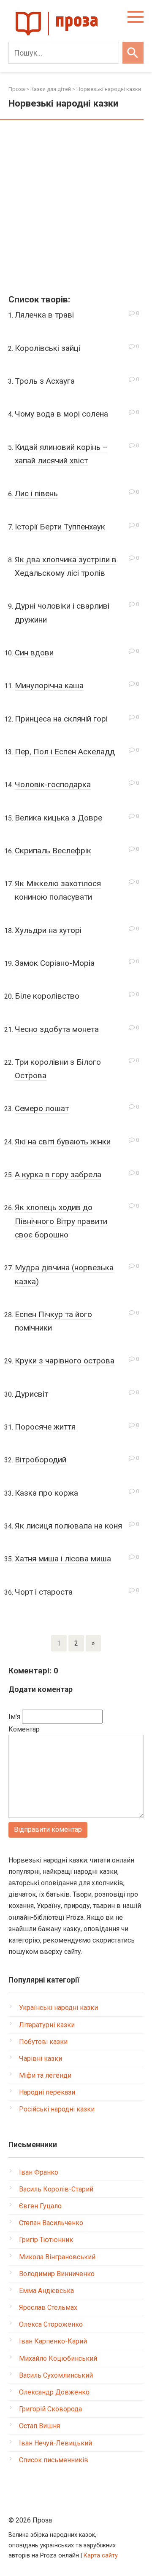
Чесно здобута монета (57, 1029)
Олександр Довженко (54, 2392)
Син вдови (34, 653)
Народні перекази (47, 2092)
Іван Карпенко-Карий (53, 2341)
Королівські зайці (47, 348)
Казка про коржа (46, 1493)
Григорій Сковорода (50, 2409)
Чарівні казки (41, 2059)
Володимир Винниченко (57, 2274)
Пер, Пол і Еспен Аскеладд (65, 752)
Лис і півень (36, 493)
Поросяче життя (45, 1427)
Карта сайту (101, 2556)
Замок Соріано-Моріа (55, 963)
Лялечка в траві (44, 315)
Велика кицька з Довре (58, 818)
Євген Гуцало (40, 2206)
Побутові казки (43, 2042)
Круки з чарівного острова (65, 1361)
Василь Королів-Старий (56, 2189)
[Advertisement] (76, 208)
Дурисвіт (31, 1394)
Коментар (24, 1729)
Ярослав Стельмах (48, 2307)
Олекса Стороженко (51, 2324)
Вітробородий (41, 1460)
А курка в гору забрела (58, 1174)
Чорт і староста (44, 1592)
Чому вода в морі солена (61, 414)
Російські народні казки (57, 2109)
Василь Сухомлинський (56, 2375)
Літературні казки (47, 2025)
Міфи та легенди (45, 2075)
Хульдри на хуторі (48, 930)
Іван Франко (39, 2172)
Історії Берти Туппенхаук (60, 527)
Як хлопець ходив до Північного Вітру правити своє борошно (61, 1221)
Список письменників (54, 2460)
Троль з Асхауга (45, 381)
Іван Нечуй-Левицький (56, 2443)
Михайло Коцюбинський (58, 2358)
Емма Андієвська (46, 2291)
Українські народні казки (58, 2008)
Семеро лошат (42, 1108)
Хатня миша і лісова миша (63, 1559)
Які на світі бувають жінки (63, 1142)
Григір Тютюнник (46, 2240)
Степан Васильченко (51, 2223)
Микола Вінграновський (57, 2257)
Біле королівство (47, 996)
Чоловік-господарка (53, 784)
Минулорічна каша (49, 685)
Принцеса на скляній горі (61, 719)
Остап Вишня (39, 2426)
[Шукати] (133, 53)
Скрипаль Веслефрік (53, 851)
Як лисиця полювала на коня (68, 1526)
